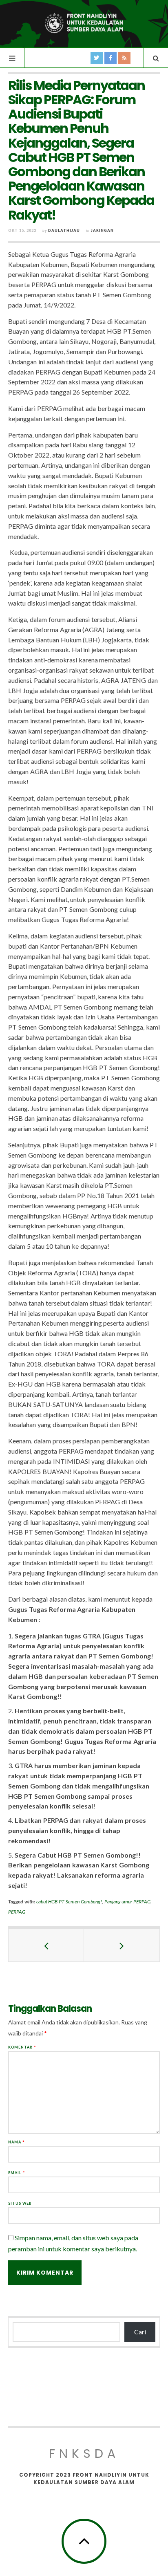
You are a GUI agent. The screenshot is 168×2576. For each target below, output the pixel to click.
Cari (140, 2332)
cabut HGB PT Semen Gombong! (69, 1902)
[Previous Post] (46, 1945)
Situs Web (20, 2203)
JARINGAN (102, 230)
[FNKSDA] (84, 23)
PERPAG (17, 1912)
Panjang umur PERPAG (128, 1902)
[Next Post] (122, 1945)
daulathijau (64, 230)
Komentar (22, 2047)
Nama (17, 2142)
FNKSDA (84, 2454)
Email (17, 2173)
